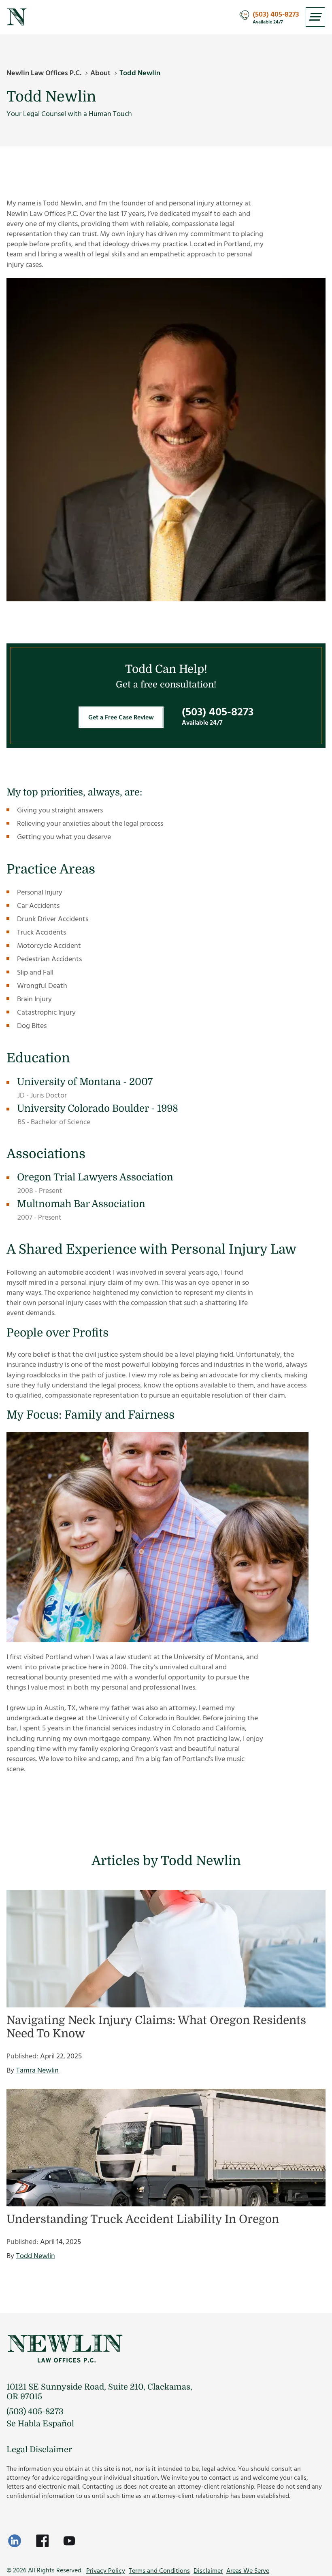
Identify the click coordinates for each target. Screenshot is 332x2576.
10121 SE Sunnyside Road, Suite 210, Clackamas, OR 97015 (99, 2392)
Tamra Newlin (37, 2070)
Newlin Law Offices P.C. (44, 73)
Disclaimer (208, 2571)
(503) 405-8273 (276, 15)
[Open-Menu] (315, 17)
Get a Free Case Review (121, 717)
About (100, 73)
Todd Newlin (36, 2256)
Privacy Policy (106, 2571)
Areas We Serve (248, 2571)
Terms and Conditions (159, 2571)
